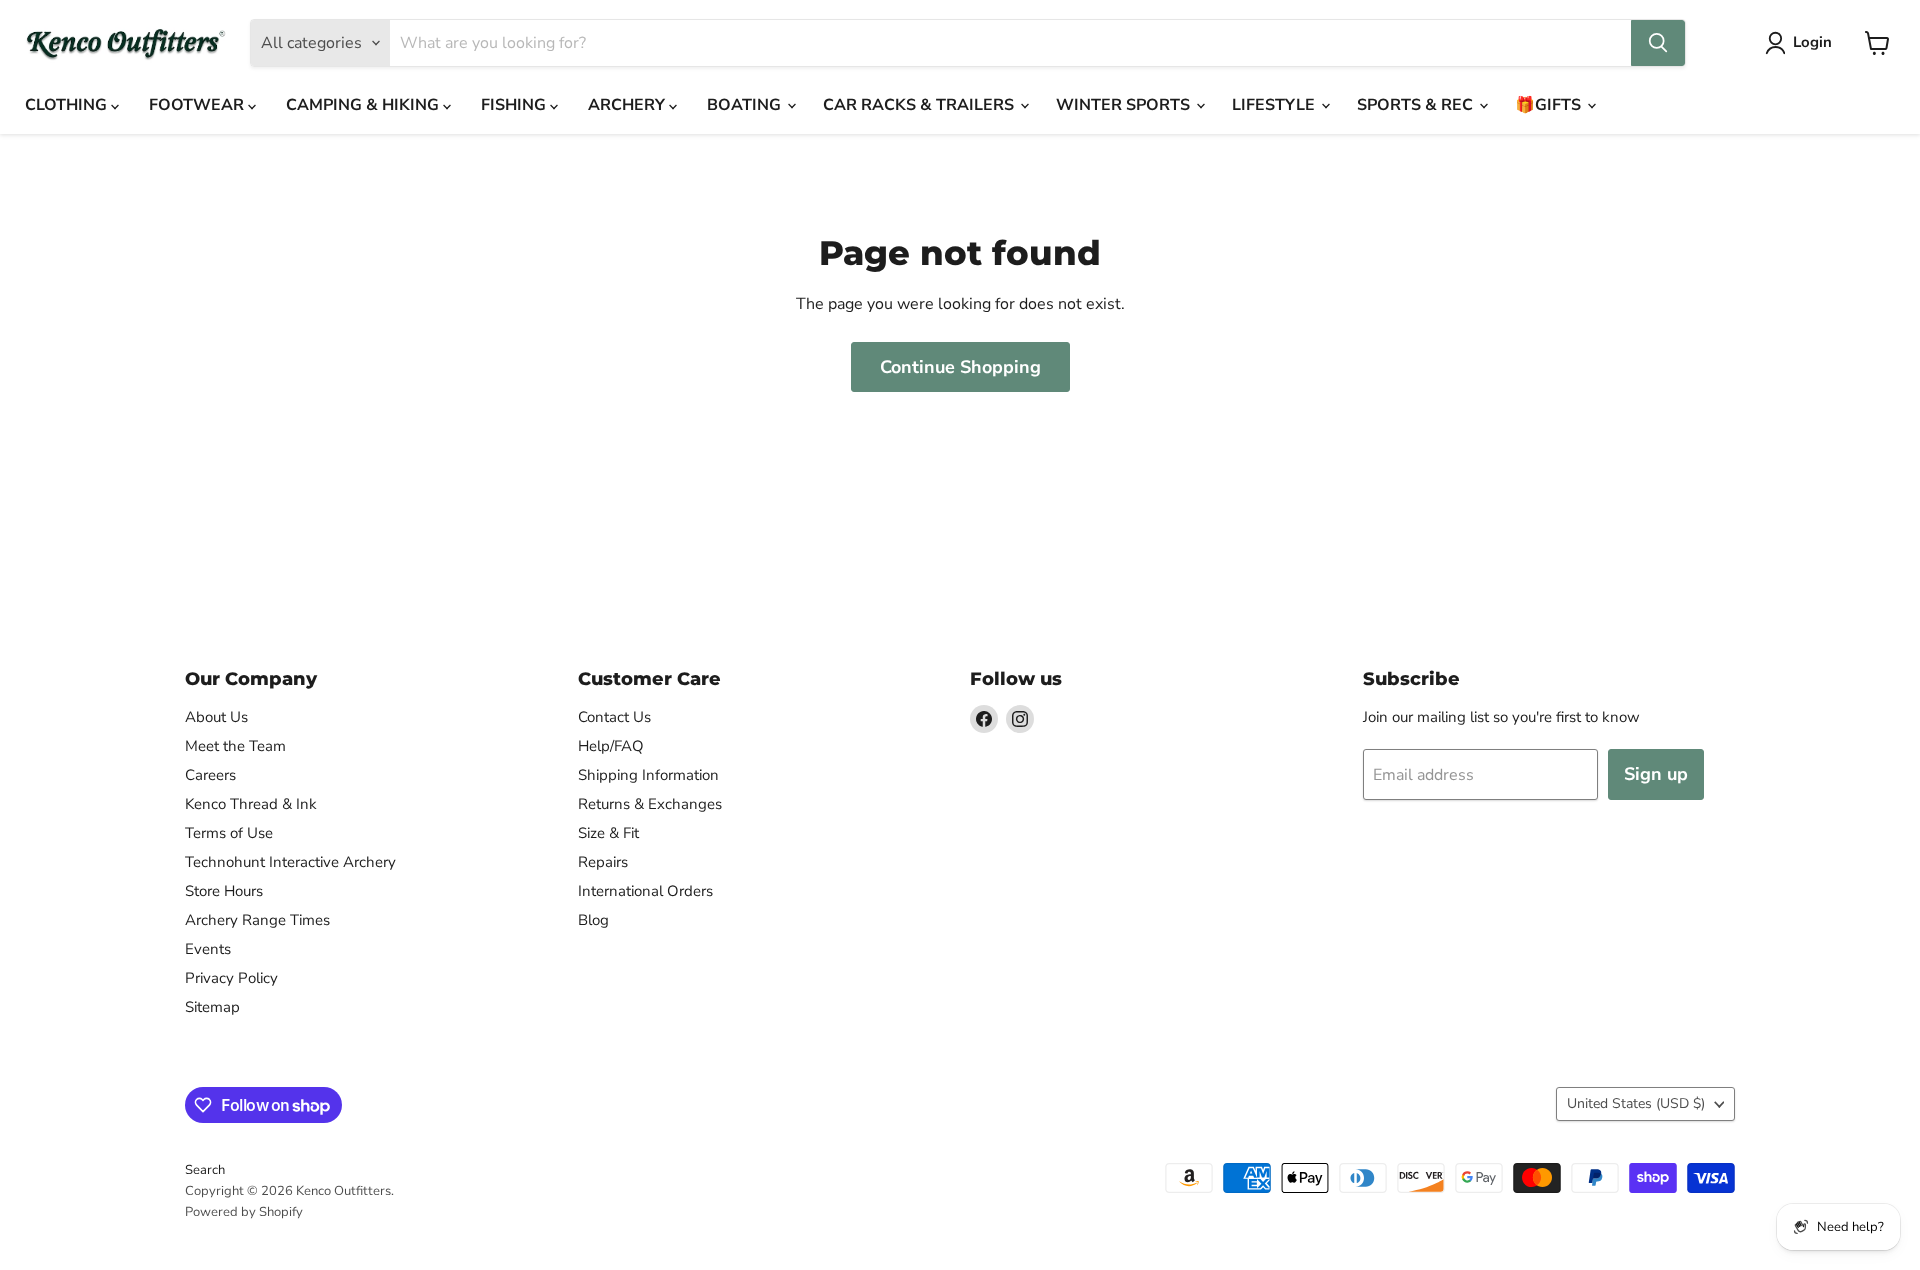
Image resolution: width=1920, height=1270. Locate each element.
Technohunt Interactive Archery (290, 862)
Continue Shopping (960, 367)
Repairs (603, 862)
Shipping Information (648, 775)
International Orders (645, 891)
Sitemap (212, 1007)
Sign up (1656, 774)
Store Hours (224, 891)
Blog (593, 920)
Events (208, 949)
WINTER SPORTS (1125, 105)
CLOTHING (68, 105)
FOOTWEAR (198, 105)
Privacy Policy (231, 978)
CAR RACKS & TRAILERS (920, 105)
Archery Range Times (257, 920)
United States (1636, 1103)
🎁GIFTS (1550, 105)
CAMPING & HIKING (364, 105)
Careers (210, 775)
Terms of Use (229, 833)
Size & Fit (608, 833)
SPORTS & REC (1417, 105)
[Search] (1658, 43)
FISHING (515, 105)
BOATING (746, 105)
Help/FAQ (611, 746)
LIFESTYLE (1275, 105)
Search (205, 1170)
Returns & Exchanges (650, 804)
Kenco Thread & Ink (251, 804)
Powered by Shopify (244, 1212)
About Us (216, 717)
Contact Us (614, 717)
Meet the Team (235, 746)
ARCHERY (628, 105)
